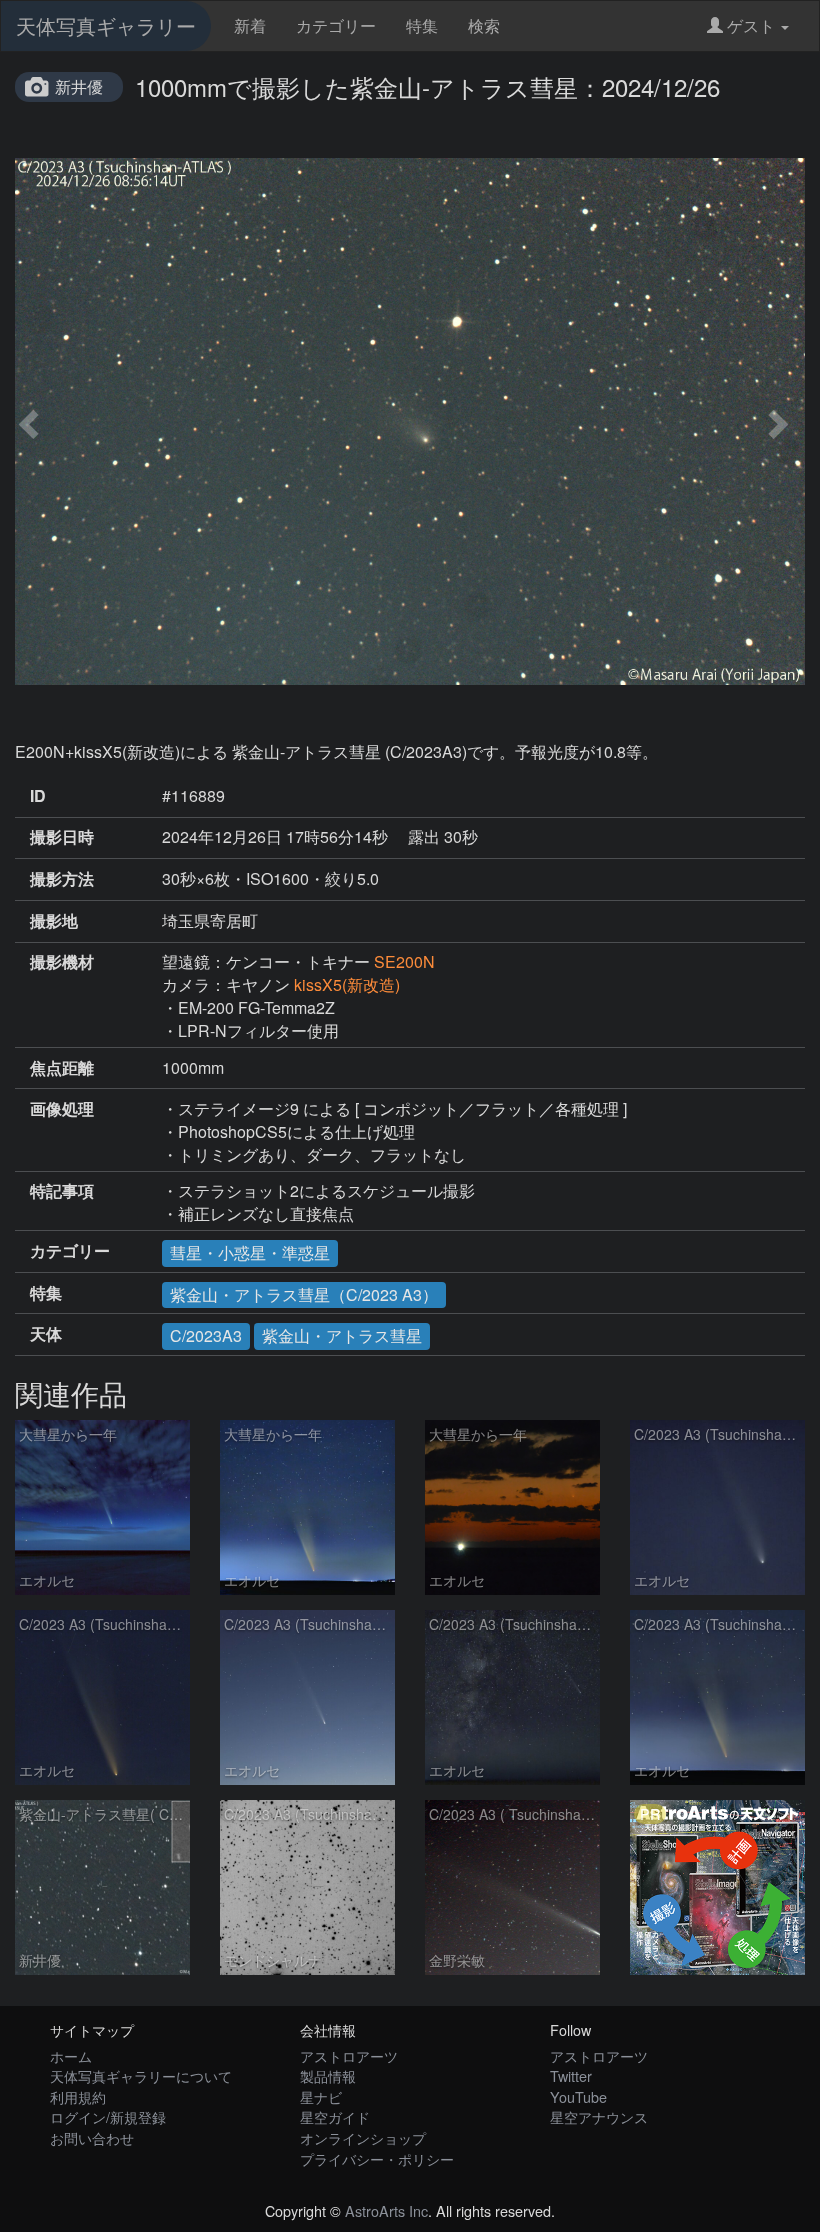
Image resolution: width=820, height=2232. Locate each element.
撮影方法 (62, 879)
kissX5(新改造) (347, 984)
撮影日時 (62, 837)
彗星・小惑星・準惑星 (250, 1252)
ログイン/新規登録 (108, 2116)
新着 (250, 25)
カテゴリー (336, 25)
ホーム (71, 2055)
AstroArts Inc (386, 2210)
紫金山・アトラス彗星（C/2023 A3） (304, 1294)
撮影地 (54, 921)
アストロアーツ (349, 2055)
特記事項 (62, 1191)
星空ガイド (335, 2116)
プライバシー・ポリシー (377, 2158)
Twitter (571, 2075)
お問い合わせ (92, 2137)
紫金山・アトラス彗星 (342, 1335)
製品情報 (328, 2075)
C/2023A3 (206, 1335)
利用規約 (78, 2096)
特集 (422, 25)
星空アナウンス (599, 2116)
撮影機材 (62, 962)
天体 (46, 1334)
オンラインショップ (363, 2137)
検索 (484, 25)
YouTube (578, 2096)
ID (38, 796)
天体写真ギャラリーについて (141, 2075)
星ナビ (321, 2096)
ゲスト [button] (751, 25)
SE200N (404, 961)
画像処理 (62, 1109)
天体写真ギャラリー (106, 25)
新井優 (79, 86)
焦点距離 (62, 1068)
